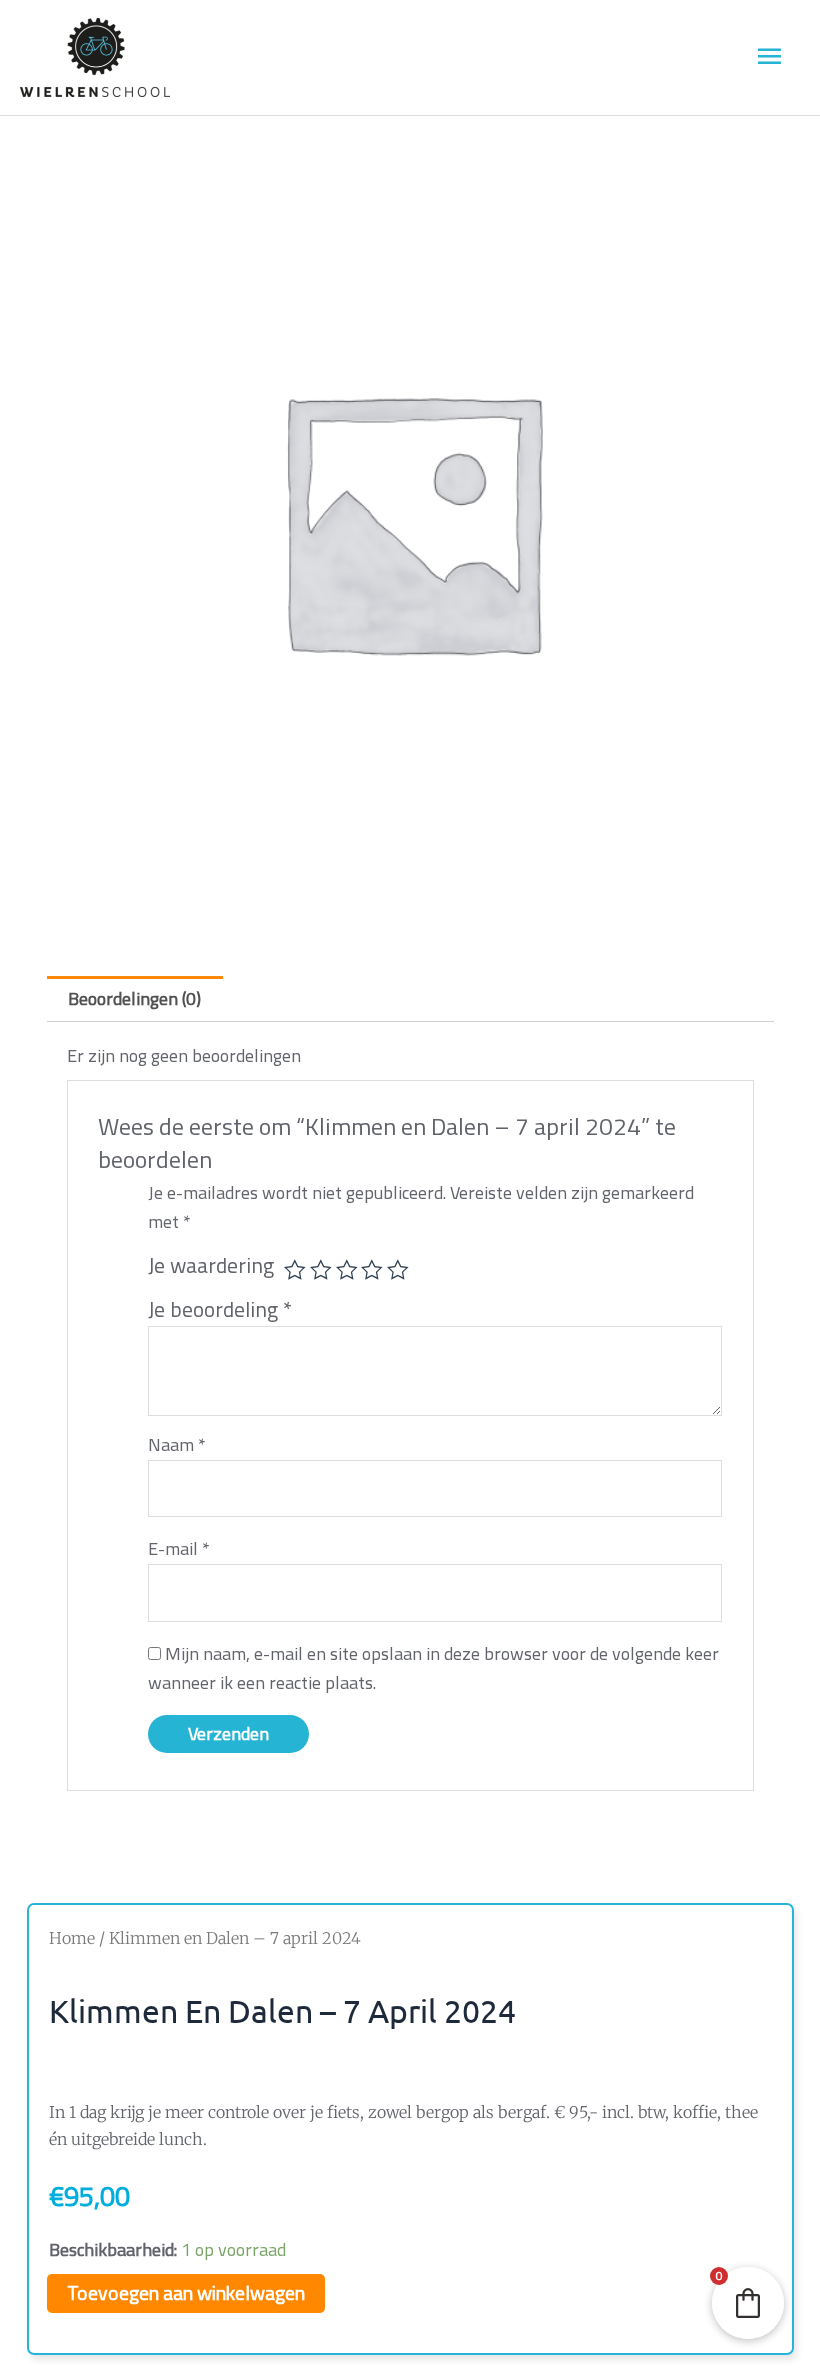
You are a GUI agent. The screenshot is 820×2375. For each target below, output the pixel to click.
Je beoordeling (220, 1309)
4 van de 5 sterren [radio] (372, 1270)
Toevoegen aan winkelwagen (186, 2293)
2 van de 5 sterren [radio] (321, 1270)
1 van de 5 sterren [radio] (295, 1270)
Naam (177, 1444)
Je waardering (211, 1265)
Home (72, 1938)
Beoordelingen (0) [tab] (134, 998)
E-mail (179, 1548)
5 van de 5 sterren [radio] (398, 1270)
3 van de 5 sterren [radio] (347, 1270)
